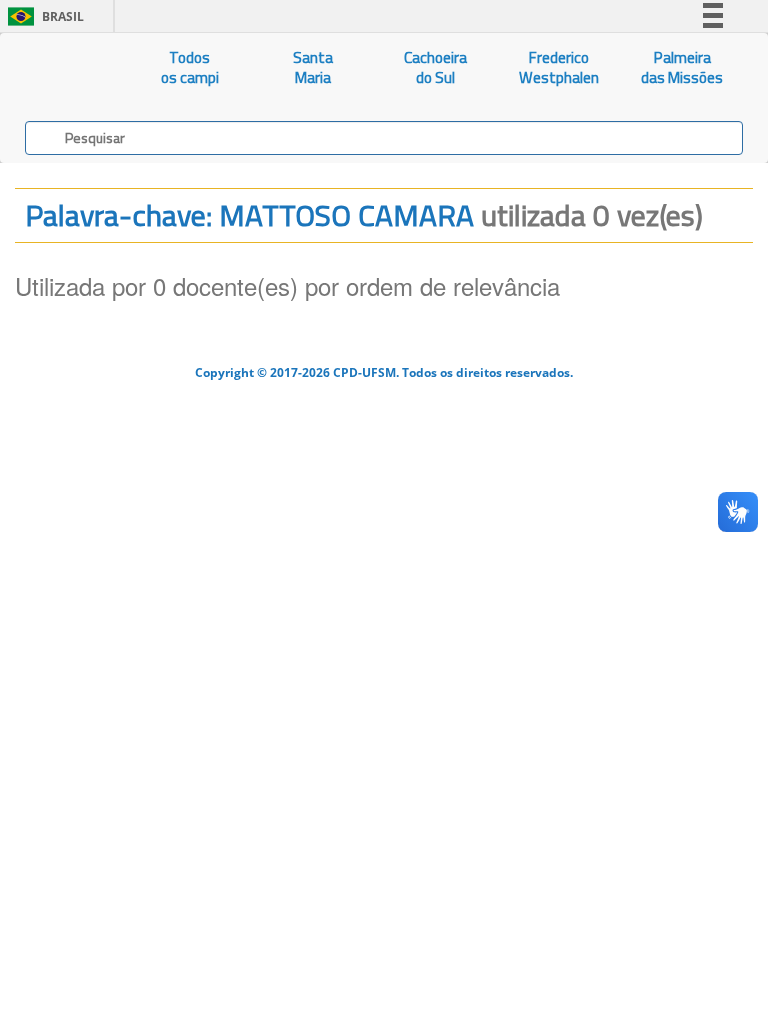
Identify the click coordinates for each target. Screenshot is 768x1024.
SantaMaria (313, 67)
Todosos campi (190, 67)
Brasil (42, 16)
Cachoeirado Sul (435, 67)
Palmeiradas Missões (682, 67)
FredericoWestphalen (559, 67)
